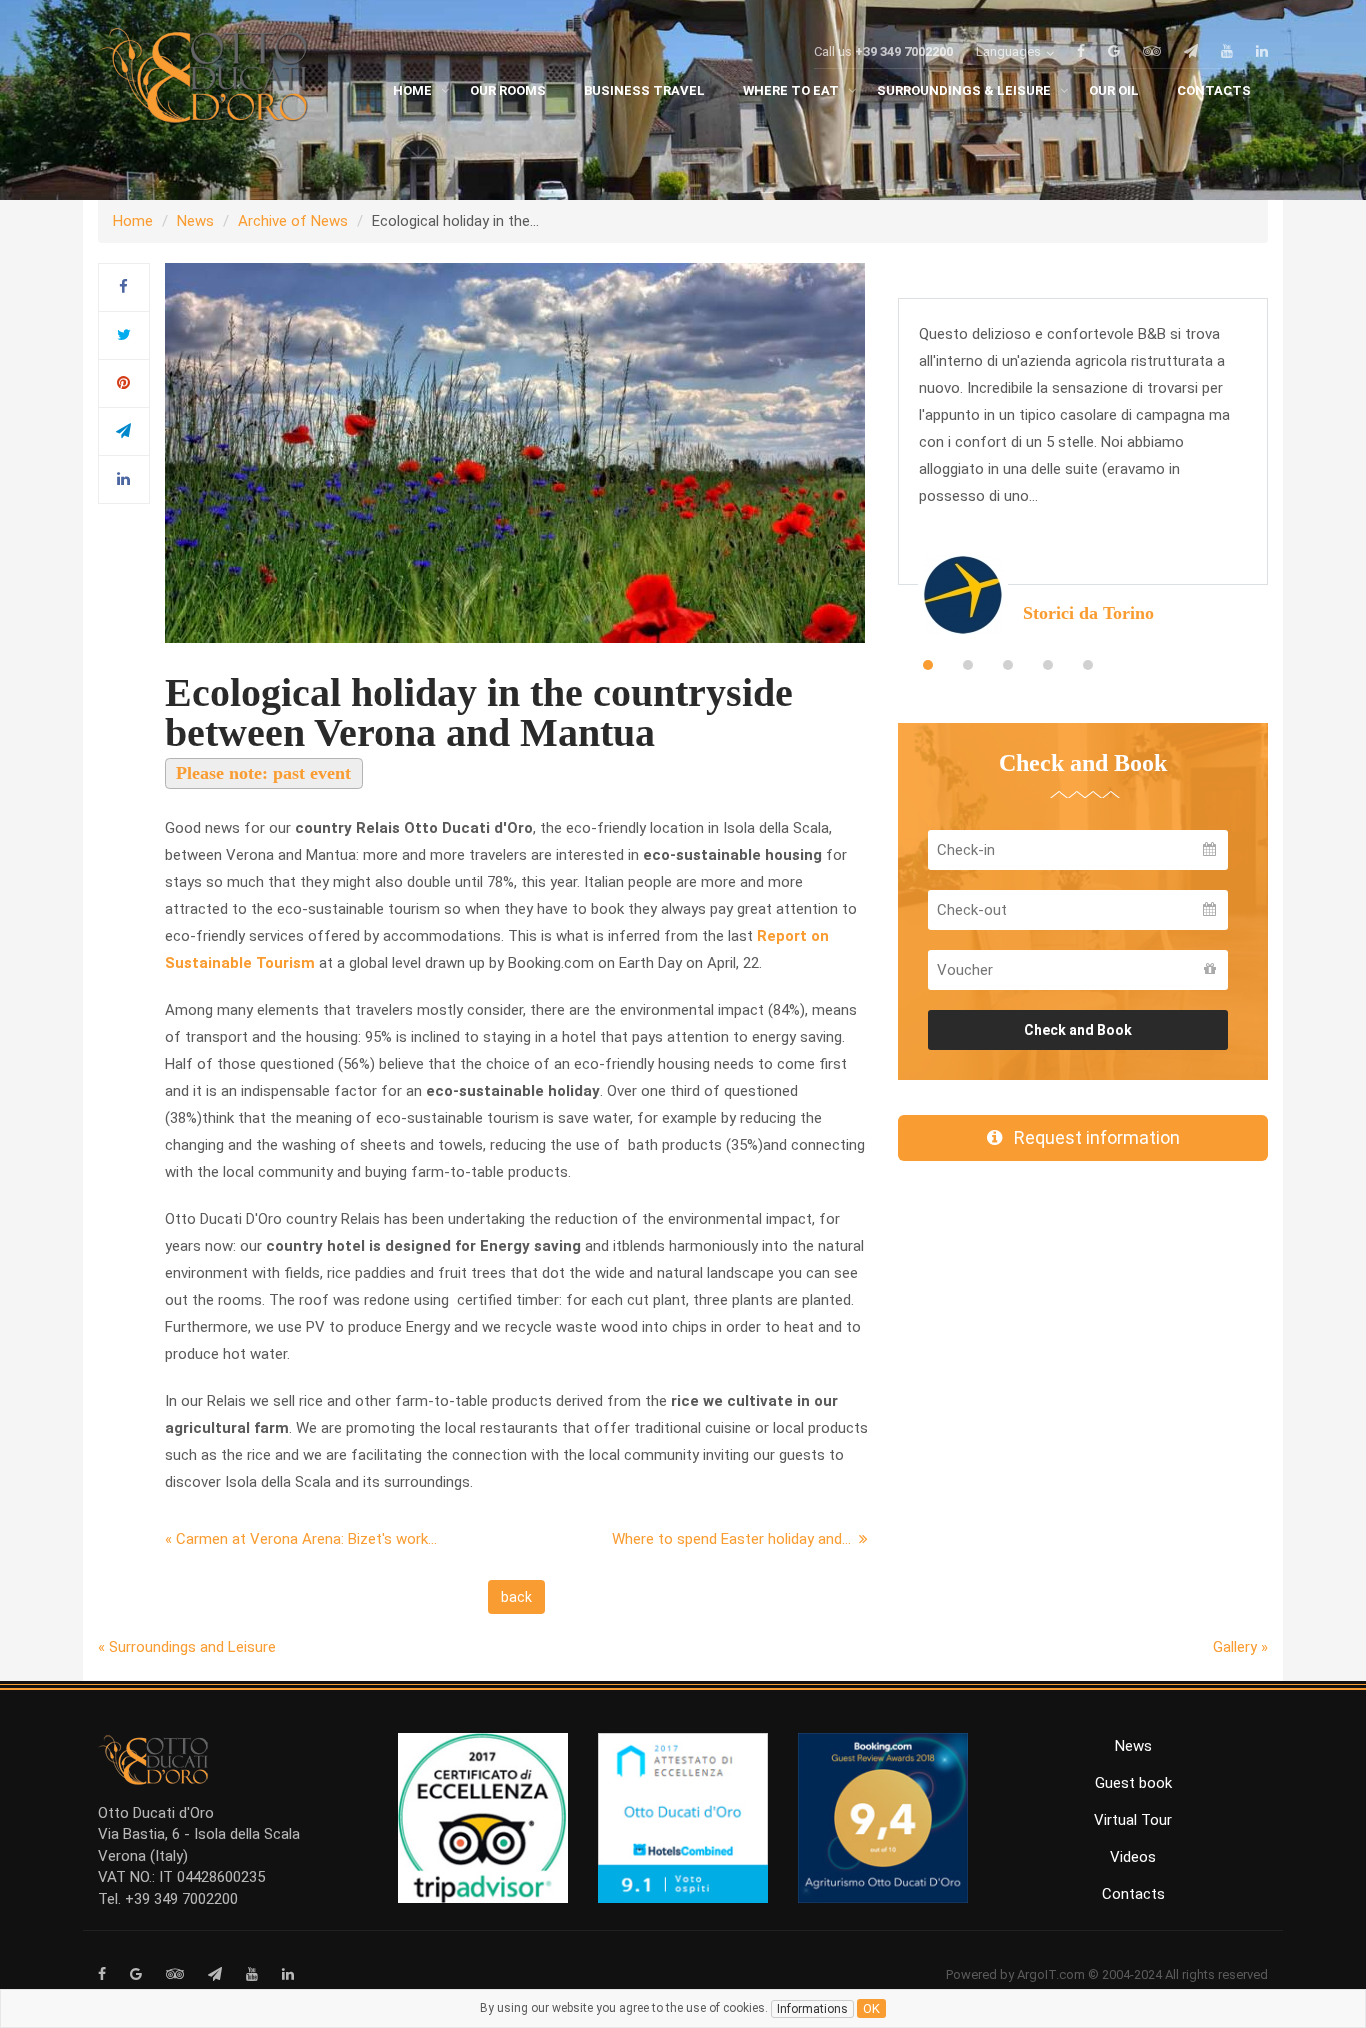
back (516, 1597)
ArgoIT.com (1051, 1974)
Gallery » (1240, 1647)
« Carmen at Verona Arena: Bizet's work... (301, 1539)
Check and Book (1078, 1030)
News (195, 221)
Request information (1091, 1137)
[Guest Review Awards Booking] (883, 1817)
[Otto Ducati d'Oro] (203, 80)
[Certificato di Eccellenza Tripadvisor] (483, 1817)
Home (133, 221)
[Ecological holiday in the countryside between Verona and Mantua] (515, 452)
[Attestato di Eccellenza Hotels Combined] (683, 1817)
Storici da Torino (1088, 613)
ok (871, 2008)
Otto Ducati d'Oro (156, 1813)
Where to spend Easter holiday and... (735, 1539)
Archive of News (293, 221)
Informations (812, 2009)
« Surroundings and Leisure (187, 1647)
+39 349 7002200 (904, 51)
